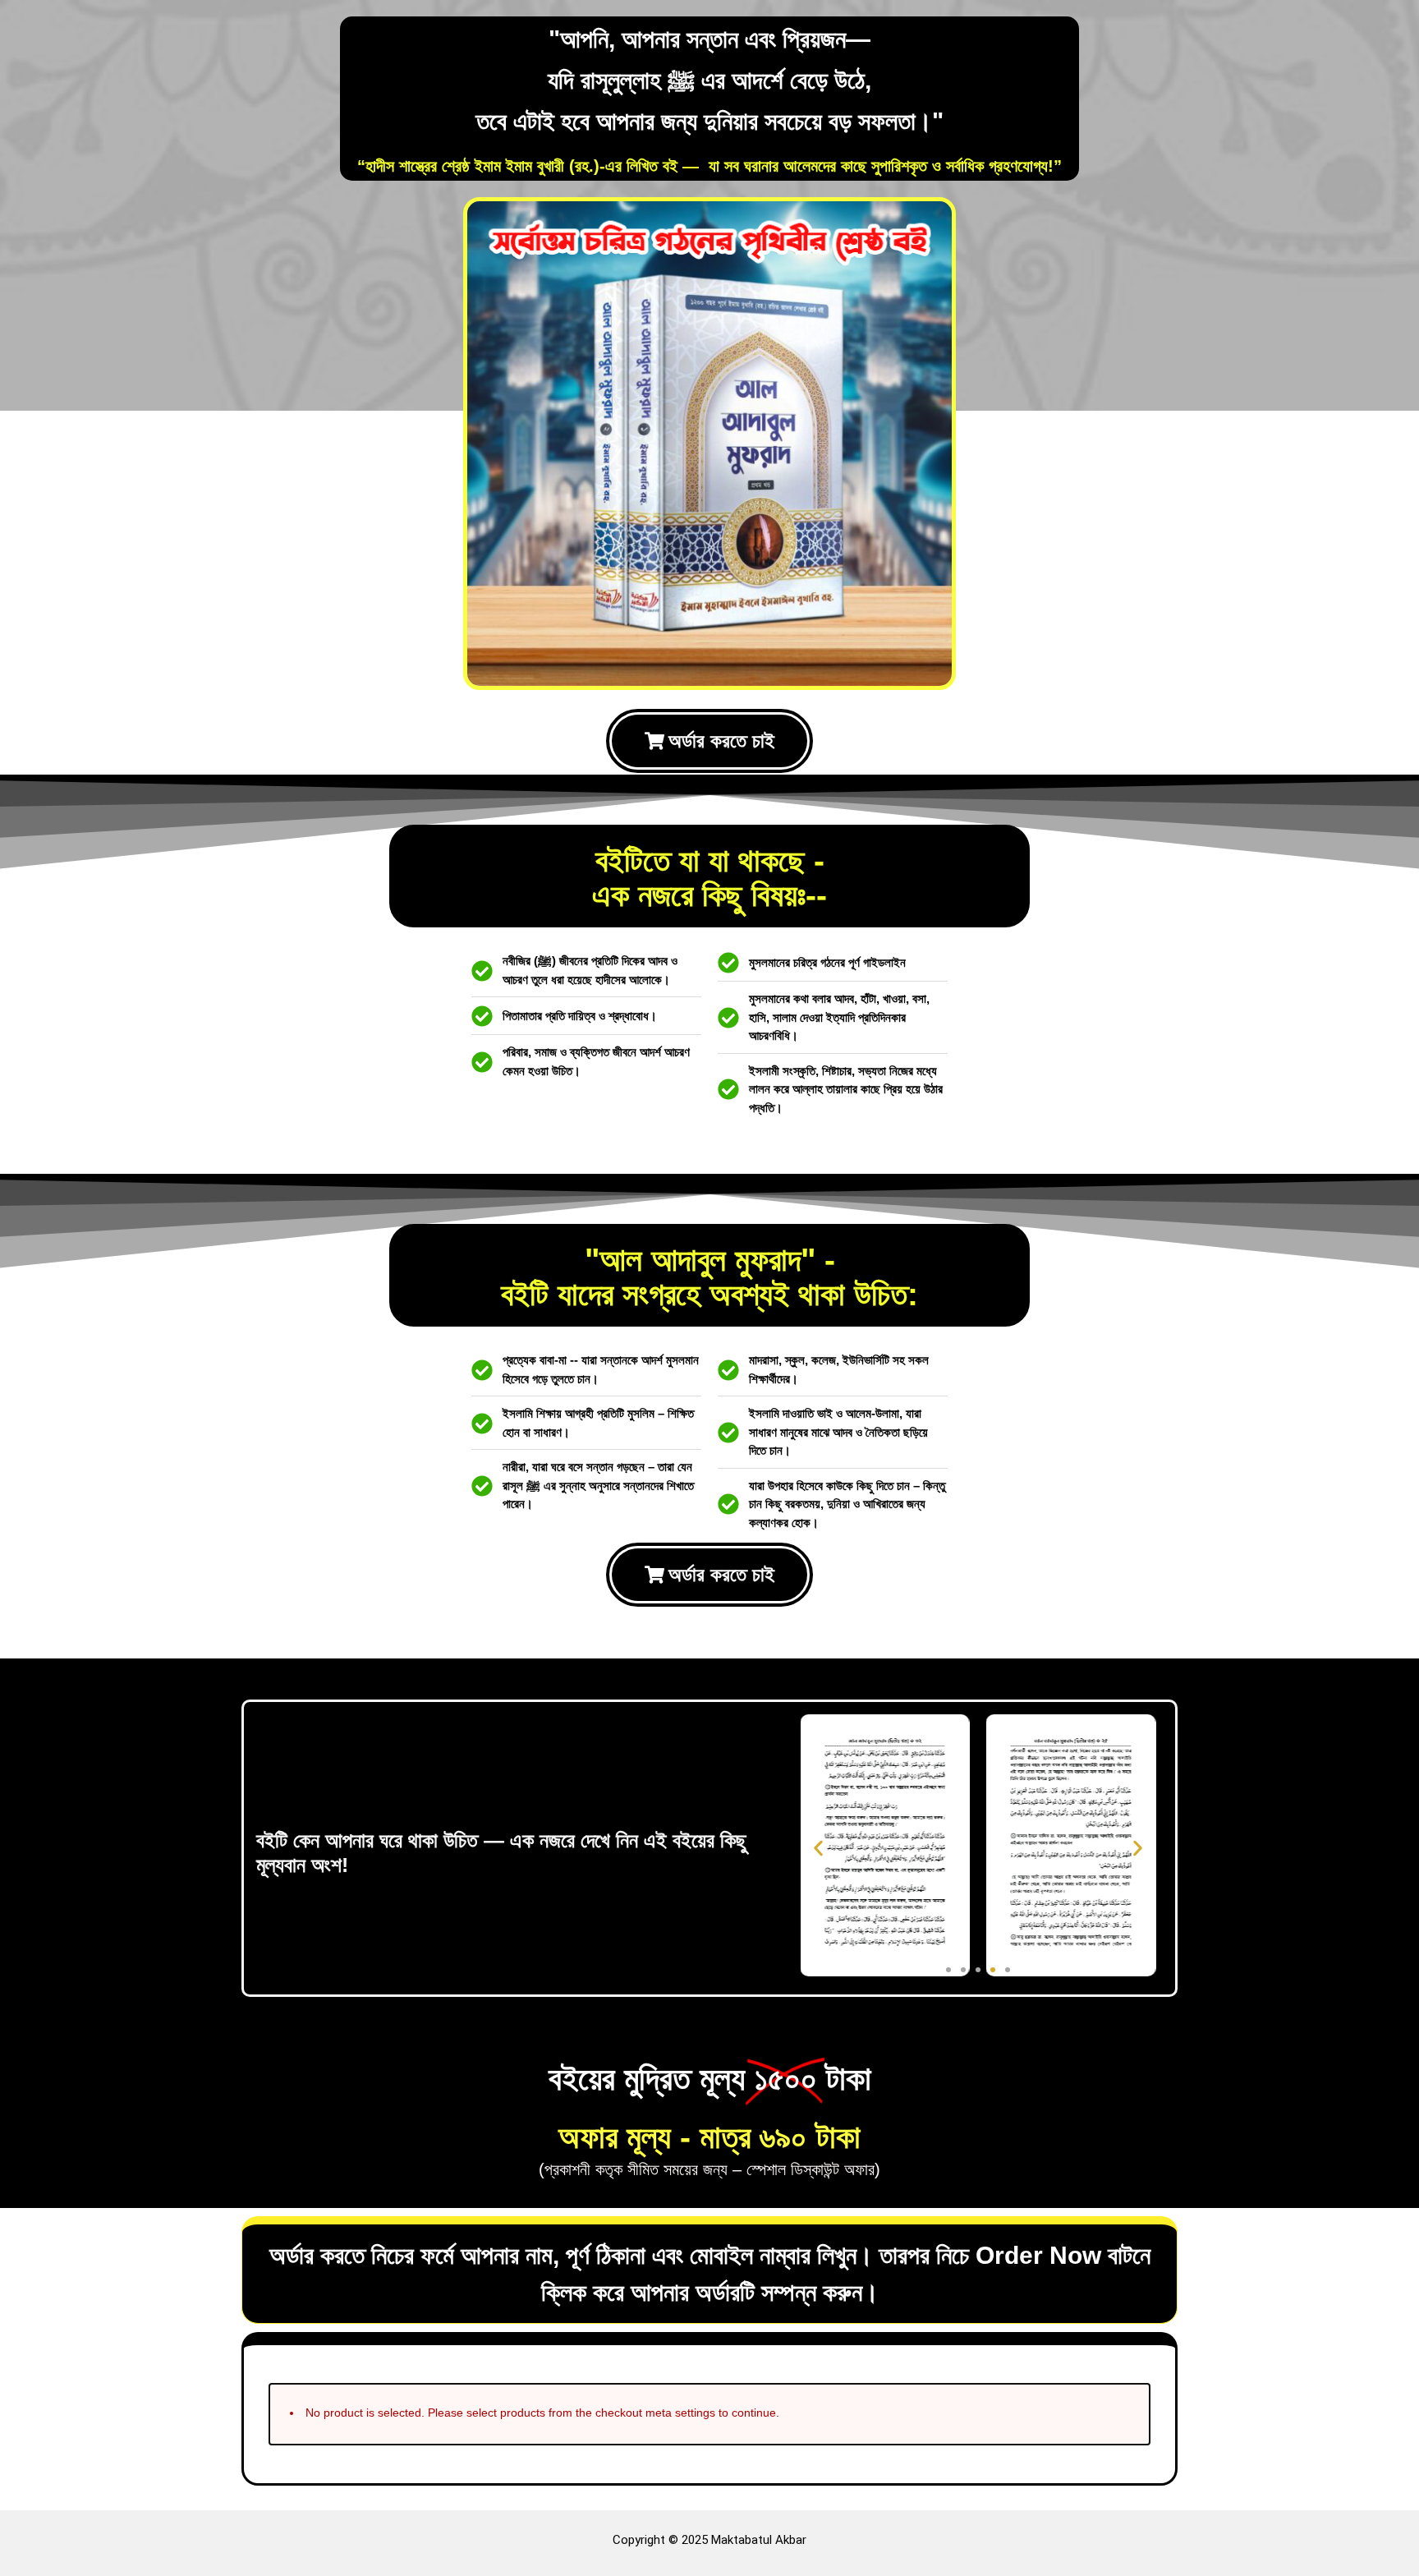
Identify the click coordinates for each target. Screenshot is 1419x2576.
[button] (818, 1848)
